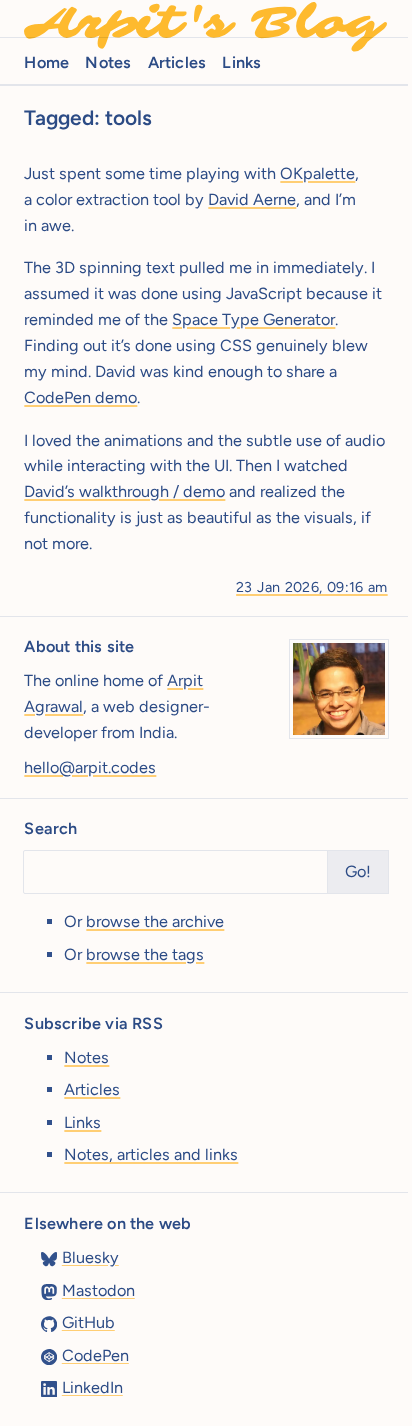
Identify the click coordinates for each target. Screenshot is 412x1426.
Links (241, 62)
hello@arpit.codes (90, 767)
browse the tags (145, 954)
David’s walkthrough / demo (124, 491)
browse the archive (155, 921)
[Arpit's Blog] (205, 19)
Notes (108, 62)
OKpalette (317, 173)
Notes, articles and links (151, 1154)
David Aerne (252, 199)
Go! (358, 871)
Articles (177, 62)
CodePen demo (80, 397)
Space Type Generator (253, 319)
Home (46, 62)
